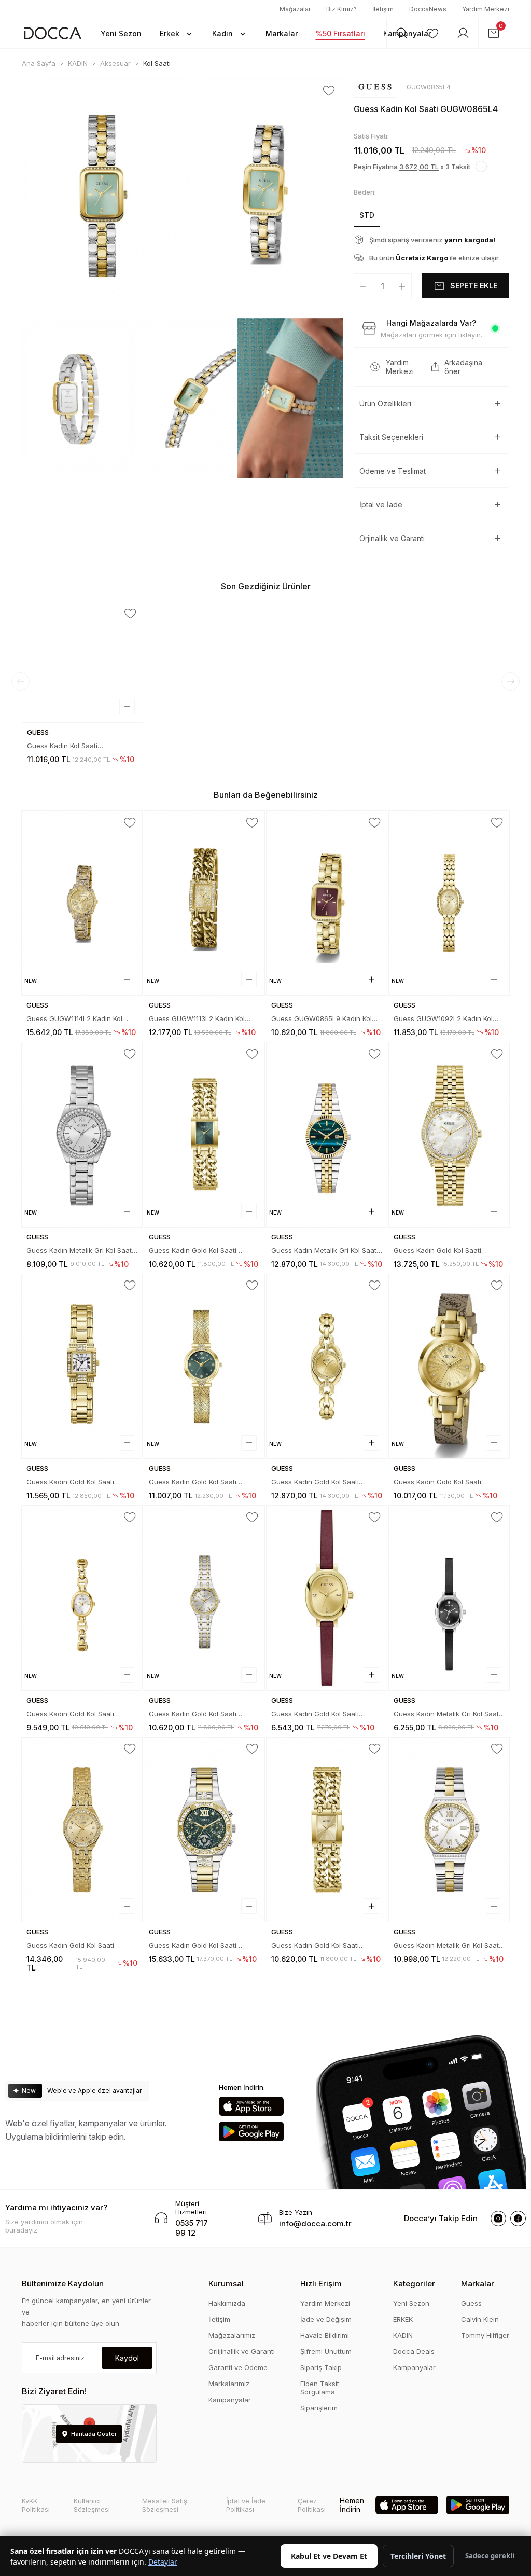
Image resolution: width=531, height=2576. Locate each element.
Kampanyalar (230, 2400)
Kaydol (127, 2358)
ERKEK (403, 2319)
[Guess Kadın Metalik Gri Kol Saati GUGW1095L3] (449, 1830)
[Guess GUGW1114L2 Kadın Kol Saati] (82, 903)
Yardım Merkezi (486, 9)
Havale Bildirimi (325, 2335)
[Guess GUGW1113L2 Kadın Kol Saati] (204, 903)
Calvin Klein (480, 2319)
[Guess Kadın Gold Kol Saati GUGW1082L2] (327, 1366)
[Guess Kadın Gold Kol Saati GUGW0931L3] (204, 1598)
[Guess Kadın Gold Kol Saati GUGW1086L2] (204, 1366)
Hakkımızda (227, 2303)
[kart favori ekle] (130, 614)
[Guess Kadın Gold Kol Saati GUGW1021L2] (449, 1366)
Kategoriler (414, 2284)
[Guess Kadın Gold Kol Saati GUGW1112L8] (204, 1134)
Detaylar (163, 2562)
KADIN (403, 2335)
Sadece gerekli (490, 2556)
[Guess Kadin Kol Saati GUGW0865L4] (82, 663)
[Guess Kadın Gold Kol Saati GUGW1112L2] (327, 1830)
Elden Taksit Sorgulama (320, 2388)
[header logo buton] (53, 33)
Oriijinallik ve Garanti (242, 2351)
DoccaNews (428, 9)
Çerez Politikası (312, 2505)
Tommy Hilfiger (485, 2335)
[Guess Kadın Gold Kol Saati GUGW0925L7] (327, 1598)
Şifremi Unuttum (326, 2351)
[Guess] (375, 87)
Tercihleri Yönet (418, 2556)
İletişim (383, 9)
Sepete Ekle (474, 286)
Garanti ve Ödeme (238, 2367)
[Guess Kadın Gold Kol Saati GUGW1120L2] (82, 1830)
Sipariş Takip (321, 2367)
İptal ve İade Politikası (246, 2505)
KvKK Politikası (36, 2505)
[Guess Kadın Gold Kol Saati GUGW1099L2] (449, 1134)
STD (367, 215)
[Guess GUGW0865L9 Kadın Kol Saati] (327, 903)
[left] (20, 681)
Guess (471, 2303)
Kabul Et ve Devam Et (329, 2556)
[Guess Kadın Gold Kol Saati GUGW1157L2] (82, 1366)
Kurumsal (226, 2284)
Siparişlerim (319, 2408)
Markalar (478, 2284)
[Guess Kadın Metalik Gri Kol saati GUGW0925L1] (449, 1598)
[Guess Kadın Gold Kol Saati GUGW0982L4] (82, 1598)
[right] (511, 681)
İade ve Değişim (326, 2319)
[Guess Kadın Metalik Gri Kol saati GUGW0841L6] (82, 1134)
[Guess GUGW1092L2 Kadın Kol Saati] (449, 903)
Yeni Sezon (411, 2303)
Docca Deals (414, 2351)
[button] (177, 33)
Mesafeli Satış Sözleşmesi (165, 2505)
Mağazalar (295, 9)
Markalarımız (229, 2384)
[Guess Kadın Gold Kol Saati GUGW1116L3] (204, 1830)
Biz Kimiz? (341, 9)
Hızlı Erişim (321, 2284)
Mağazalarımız (232, 2335)
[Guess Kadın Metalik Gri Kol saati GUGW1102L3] (327, 1134)
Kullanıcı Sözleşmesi (92, 2505)
